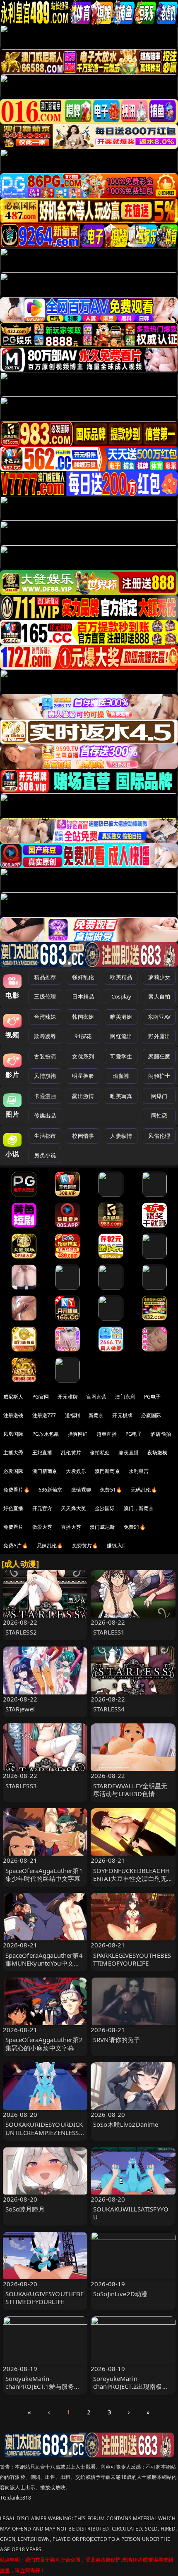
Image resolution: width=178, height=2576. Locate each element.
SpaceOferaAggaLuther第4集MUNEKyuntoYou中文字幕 (44, 1963)
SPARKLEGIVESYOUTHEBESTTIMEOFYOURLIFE (132, 1959)
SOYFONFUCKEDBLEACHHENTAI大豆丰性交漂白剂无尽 (131, 1878)
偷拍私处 (100, 1452)
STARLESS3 (21, 1786)
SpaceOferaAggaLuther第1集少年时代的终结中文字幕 (44, 1874)
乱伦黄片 (71, 1452)
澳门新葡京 (45, 1471)
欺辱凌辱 (45, 1036)
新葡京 (96, 1415)
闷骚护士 (159, 1076)
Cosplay (121, 996)
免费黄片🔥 (85, 1545)
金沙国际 (105, 1508)
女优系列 (83, 1056)
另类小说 (45, 1155)
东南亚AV (159, 1017)
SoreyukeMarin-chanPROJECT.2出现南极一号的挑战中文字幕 (131, 2386)
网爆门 (159, 1096)
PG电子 (153, 1397)
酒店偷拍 (161, 1434)
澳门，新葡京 (139, 1508)
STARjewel (20, 1709)
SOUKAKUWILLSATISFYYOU (131, 2213)
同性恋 (159, 1115)
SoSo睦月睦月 (25, 2209)
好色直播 (13, 1508)
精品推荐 (45, 977)
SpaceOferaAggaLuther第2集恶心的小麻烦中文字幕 (44, 2043)
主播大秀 (13, 1452)
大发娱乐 (76, 1471)
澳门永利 (125, 1397)
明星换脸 (83, 1076)
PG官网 (41, 1397)
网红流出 (121, 1036)
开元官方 (42, 1508)
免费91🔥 (135, 1527)
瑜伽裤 (121, 1076)
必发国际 (13, 1471)
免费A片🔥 (16, 1545)
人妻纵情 (121, 1136)
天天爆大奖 (73, 1508)
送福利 (72, 1415)
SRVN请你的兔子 (117, 2040)
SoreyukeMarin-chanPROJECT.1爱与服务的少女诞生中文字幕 (43, 2386)
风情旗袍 (45, 1076)
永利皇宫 (139, 1471)
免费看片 (13, 1527)
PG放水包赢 (46, 1434)
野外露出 (159, 1036)
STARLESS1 (109, 1632)
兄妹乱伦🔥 (50, 1545)
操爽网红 (78, 1434)
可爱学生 (121, 1056)
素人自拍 (159, 996)
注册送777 (44, 1415)
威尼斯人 (13, 1397)
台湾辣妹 (45, 1017)
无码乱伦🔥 (144, 1490)
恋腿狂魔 (159, 1056)
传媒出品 (45, 1115)
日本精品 (83, 996)
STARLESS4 (109, 1709)
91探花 (83, 1036)
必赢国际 (151, 1415)
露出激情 (83, 1096)
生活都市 (45, 1136)
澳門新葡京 (107, 1471)
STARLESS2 (21, 1632)
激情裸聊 (81, 1490)
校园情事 (83, 1136)
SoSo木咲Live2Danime (126, 2124)
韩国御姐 (83, 1017)
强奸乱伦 (83, 977)
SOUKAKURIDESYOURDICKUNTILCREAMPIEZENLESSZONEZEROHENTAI (44, 2132)
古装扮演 (45, 1056)
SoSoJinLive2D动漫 (120, 2294)
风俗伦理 (159, 1136)
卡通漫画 (45, 1096)
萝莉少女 (159, 977)
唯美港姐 (121, 1017)
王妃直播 (42, 1452)
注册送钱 (13, 1415)
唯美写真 (121, 1096)
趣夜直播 (129, 1452)
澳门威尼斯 (102, 1527)
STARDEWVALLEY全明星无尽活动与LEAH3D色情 (130, 1790)
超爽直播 (107, 1434)
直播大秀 (71, 1527)
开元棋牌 (68, 1397)
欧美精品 (121, 977)
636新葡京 (51, 1490)
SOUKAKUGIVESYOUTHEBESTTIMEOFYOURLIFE (45, 2298)
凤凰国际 (13, 1434)
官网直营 (97, 1397)
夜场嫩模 (158, 1452)
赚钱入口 (117, 1545)
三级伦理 (45, 996)
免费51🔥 (111, 1490)
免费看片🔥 (17, 1490)
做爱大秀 (42, 1527)
